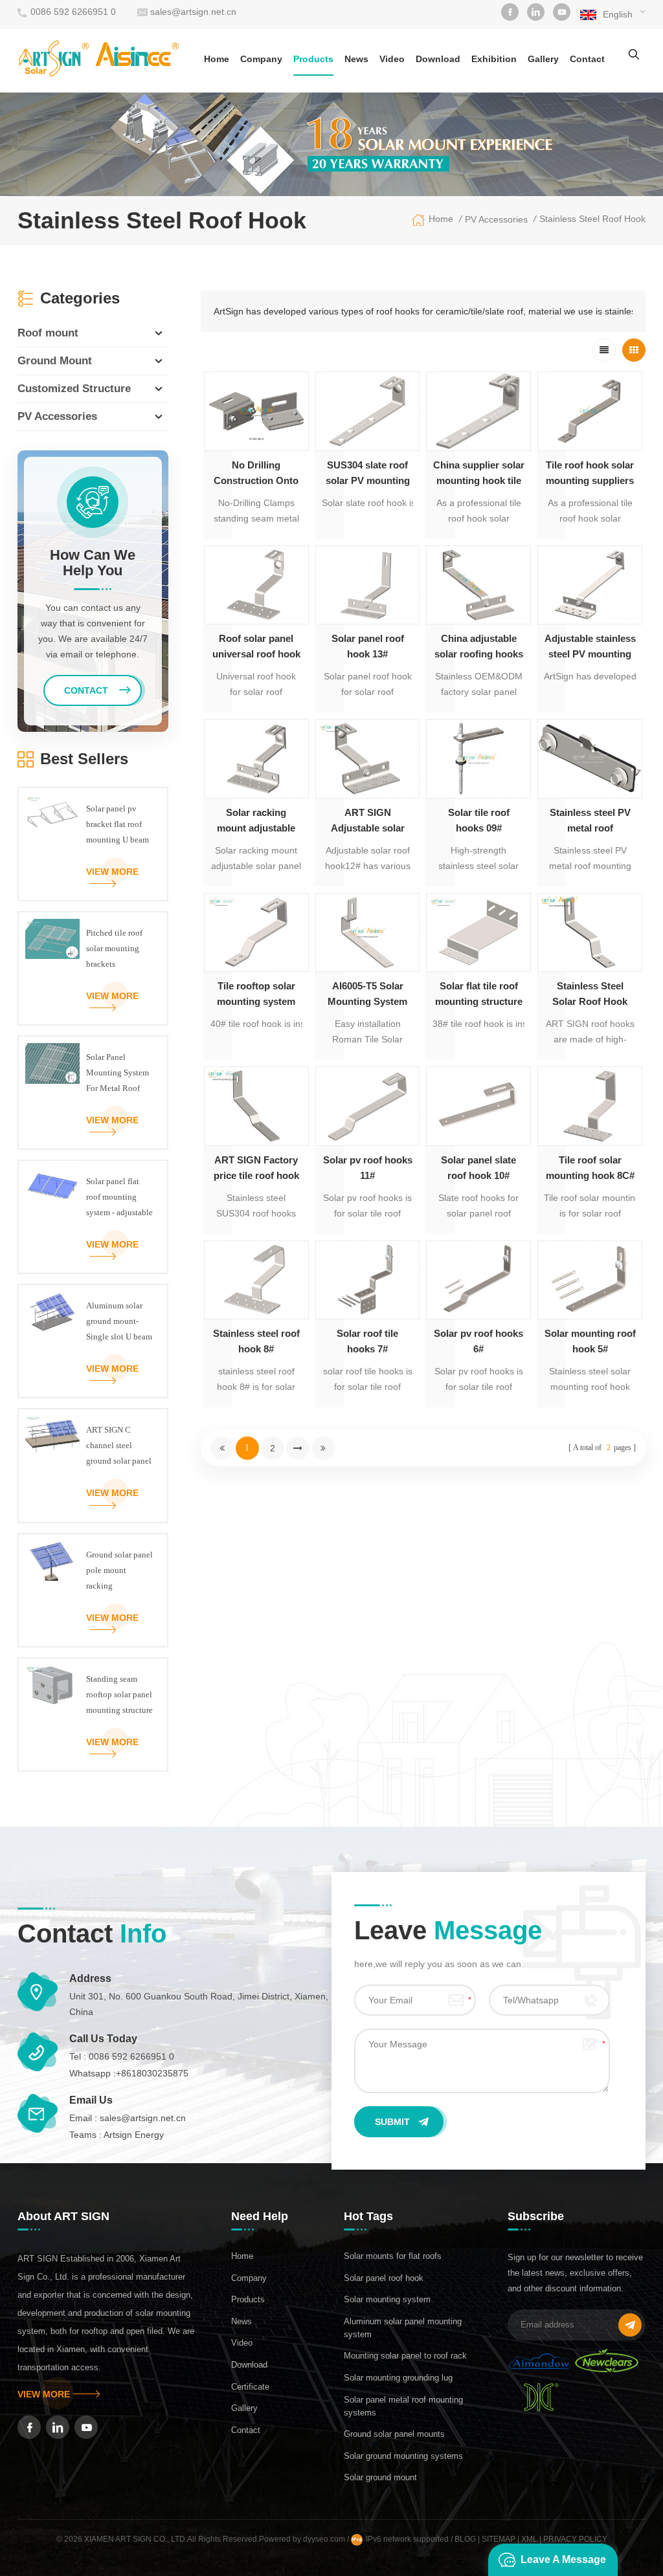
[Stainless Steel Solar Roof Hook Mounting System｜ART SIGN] (590, 932)
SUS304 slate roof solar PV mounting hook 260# (368, 474)
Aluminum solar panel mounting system (403, 2328)
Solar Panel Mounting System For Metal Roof (118, 1073)
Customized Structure (74, 389)
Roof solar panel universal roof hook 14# (256, 647)
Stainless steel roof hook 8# (256, 1341)
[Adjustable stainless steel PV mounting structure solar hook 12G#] (590, 585)
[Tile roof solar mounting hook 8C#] (590, 1106)
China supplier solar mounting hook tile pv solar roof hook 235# (479, 474)
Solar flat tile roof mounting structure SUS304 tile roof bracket (479, 995)
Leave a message (563, 2559)
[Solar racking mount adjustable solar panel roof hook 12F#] (256, 758)
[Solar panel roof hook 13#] (368, 585)
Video (392, 59)
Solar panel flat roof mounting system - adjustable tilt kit (119, 1198)
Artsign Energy (134, 2135)
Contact (587, 59)
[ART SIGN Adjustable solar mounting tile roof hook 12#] (368, 758)
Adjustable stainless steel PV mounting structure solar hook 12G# (590, 647)
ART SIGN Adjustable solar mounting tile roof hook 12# (367, 821)
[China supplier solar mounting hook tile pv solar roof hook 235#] (478, 411)
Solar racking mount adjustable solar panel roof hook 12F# (256, 821)
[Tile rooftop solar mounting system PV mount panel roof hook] (256, 932)
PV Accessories (496, 219)
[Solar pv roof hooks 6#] (478, 1280)
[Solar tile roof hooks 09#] (478, 758)
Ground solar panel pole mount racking (119, 1570)
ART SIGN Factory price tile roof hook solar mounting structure (256, 1169)
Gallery (543, 59)
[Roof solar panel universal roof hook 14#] (256, 585)
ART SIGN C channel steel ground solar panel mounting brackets (119, 1447)
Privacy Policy (575, 2539)
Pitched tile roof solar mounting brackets (114, 948)
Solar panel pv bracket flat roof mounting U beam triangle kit (118, 826)
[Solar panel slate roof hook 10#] (478, 1106)
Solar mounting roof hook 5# (590, 1341)
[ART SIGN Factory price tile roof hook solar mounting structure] (256, 1106)
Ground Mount (55, 361)
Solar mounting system (387, 2299)
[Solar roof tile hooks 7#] (368, 1280)
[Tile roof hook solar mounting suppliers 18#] (590, 411)
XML (529, 2539)
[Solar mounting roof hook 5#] (590, 1280)
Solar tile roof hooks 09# (479, 820)
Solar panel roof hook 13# (368, 646)
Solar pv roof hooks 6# (478, 1341)
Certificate (250, 2387)
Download (438, 59)
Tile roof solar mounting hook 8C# (590, 1168)
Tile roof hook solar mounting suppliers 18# (590, 474)
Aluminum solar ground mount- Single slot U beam (119, 1321)
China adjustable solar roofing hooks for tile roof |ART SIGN (479, 647)
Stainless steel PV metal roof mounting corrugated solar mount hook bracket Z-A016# (590, 821)
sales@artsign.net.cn (193, 12)
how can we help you (93, 563)
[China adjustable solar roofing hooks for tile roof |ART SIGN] (478, 585)
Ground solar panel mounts (394, 2434)
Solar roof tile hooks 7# (367, 1341)
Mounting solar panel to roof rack (405, 2356)
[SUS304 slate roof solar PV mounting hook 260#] (368, 411)
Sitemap (499, 2539)
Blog (465, 2539)
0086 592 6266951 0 (73, 12)
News (356, 59)
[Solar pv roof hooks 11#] (368, 1106)
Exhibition (494, 59)
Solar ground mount (380, 2477)
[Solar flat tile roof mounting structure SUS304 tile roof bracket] (478, 932)
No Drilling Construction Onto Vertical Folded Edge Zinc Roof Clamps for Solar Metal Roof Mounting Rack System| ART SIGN (256, 474)
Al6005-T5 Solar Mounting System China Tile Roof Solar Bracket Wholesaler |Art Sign (367, 995)
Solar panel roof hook (384, 2278)
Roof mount (48, 333)
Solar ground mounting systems (403, 2456)
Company (261, 59)
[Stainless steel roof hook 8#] (256, 1280)
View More (112, 872)
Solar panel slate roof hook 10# (478, 1168)
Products (313, 59)
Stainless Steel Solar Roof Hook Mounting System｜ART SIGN (590, 995)
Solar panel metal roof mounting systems (403, 2406)
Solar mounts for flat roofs (393, 2256)
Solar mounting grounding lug (398, 2378)
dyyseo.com (325, 2539)
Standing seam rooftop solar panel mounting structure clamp (119, 1696)
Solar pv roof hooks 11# (368, 1168)
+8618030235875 (152, 2073)
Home (217, 59)
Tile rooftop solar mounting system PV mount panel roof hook (256, 995)
